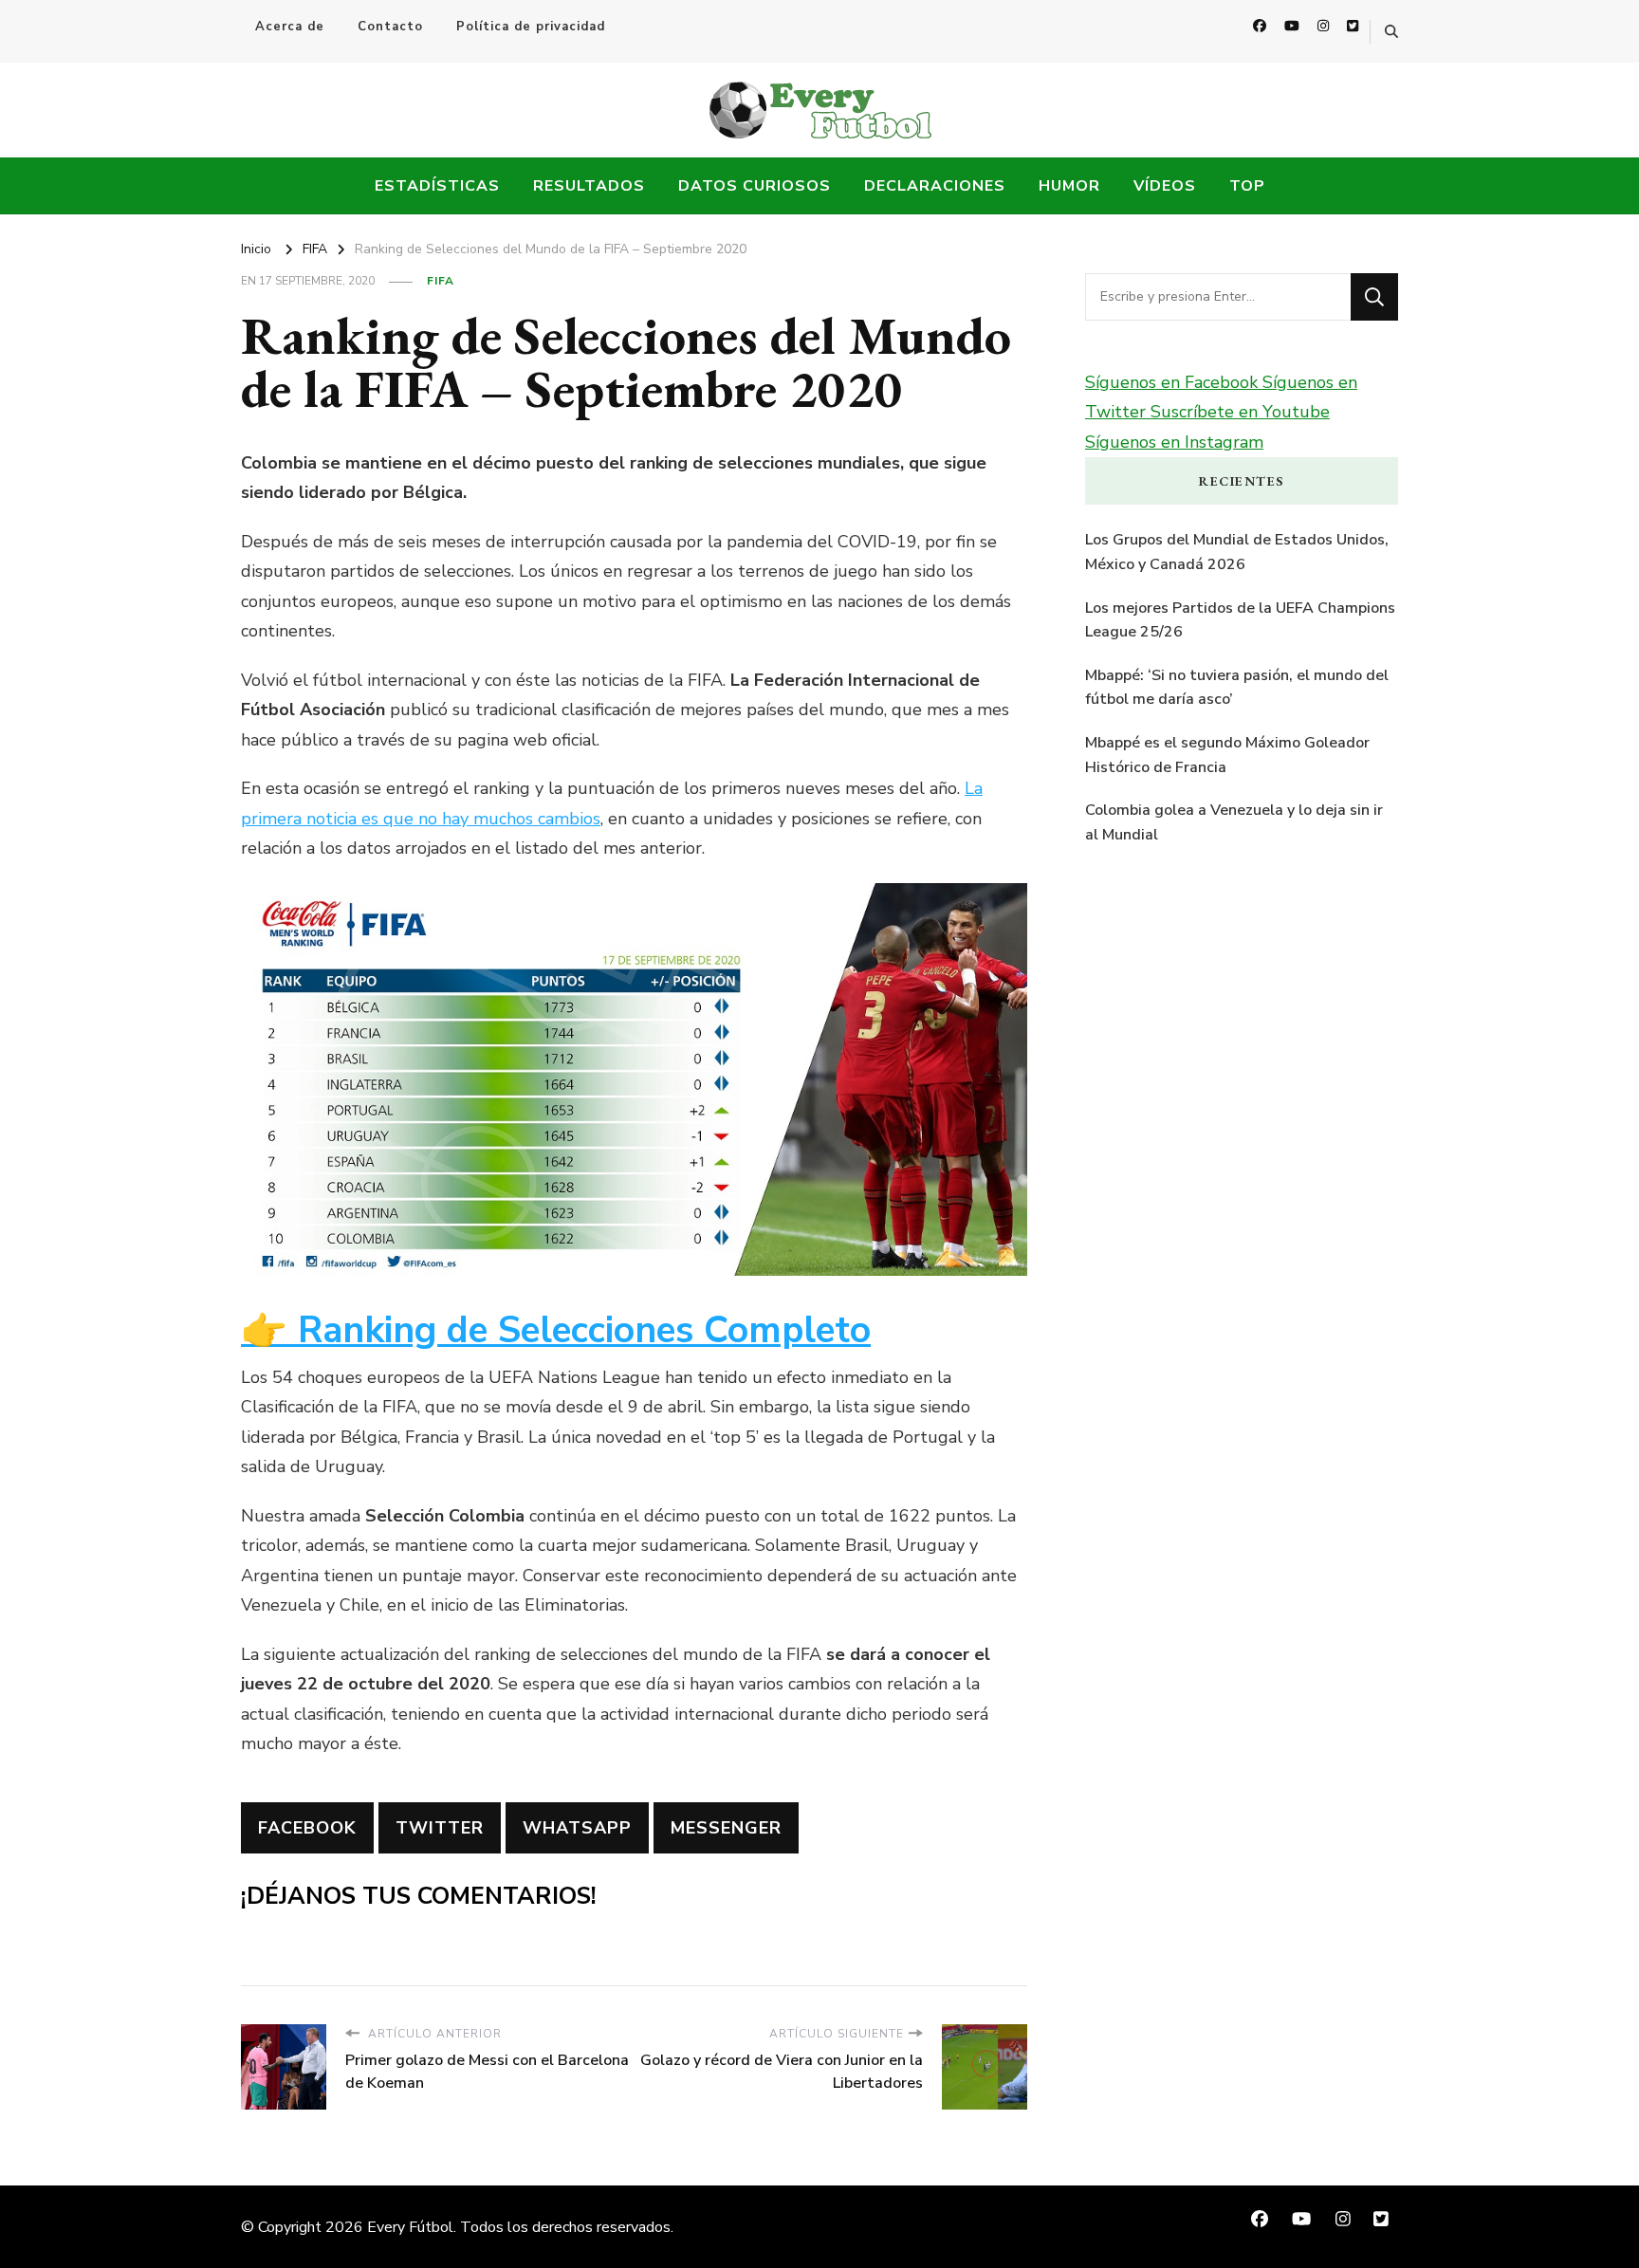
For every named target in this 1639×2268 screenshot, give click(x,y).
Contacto (390, 27)
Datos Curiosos (755, 186)
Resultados (589, 186)
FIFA (441, 281)
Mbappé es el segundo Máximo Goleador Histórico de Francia (1227, 755)
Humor (1069, 186)
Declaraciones (935, 186)
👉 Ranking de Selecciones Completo (556, 1330)
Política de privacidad (531, 27)
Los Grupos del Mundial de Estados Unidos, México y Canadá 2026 (1237, 552)
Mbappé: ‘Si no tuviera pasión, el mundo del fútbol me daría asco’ (1237, 688)
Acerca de (290, 27)
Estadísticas (437, 186)
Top (1247, 186)
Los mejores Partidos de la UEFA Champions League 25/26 (1240, 620)
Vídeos (1165, 186)
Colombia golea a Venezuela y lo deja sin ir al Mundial (1234, 822)
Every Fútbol (410, 2227)
